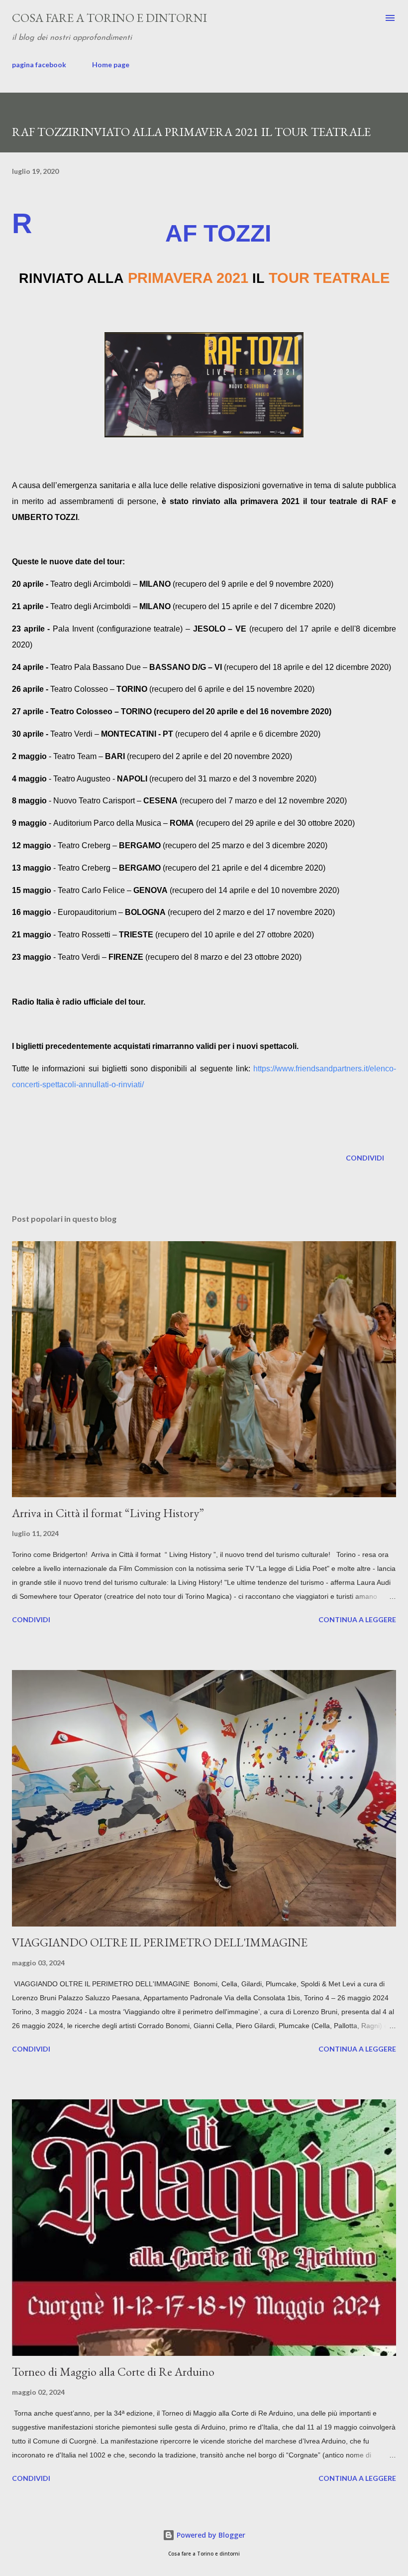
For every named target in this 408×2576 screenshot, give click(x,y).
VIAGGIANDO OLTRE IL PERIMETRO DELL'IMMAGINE (160, 1942)
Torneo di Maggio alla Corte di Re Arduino (113, 2372)
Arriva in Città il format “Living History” (108, 1513)
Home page (111, 64)
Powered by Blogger (210, 2535)
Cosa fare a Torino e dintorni (109, 18)
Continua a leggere (357, 1619)
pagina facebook (39, 64)
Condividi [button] (365, 1158)
